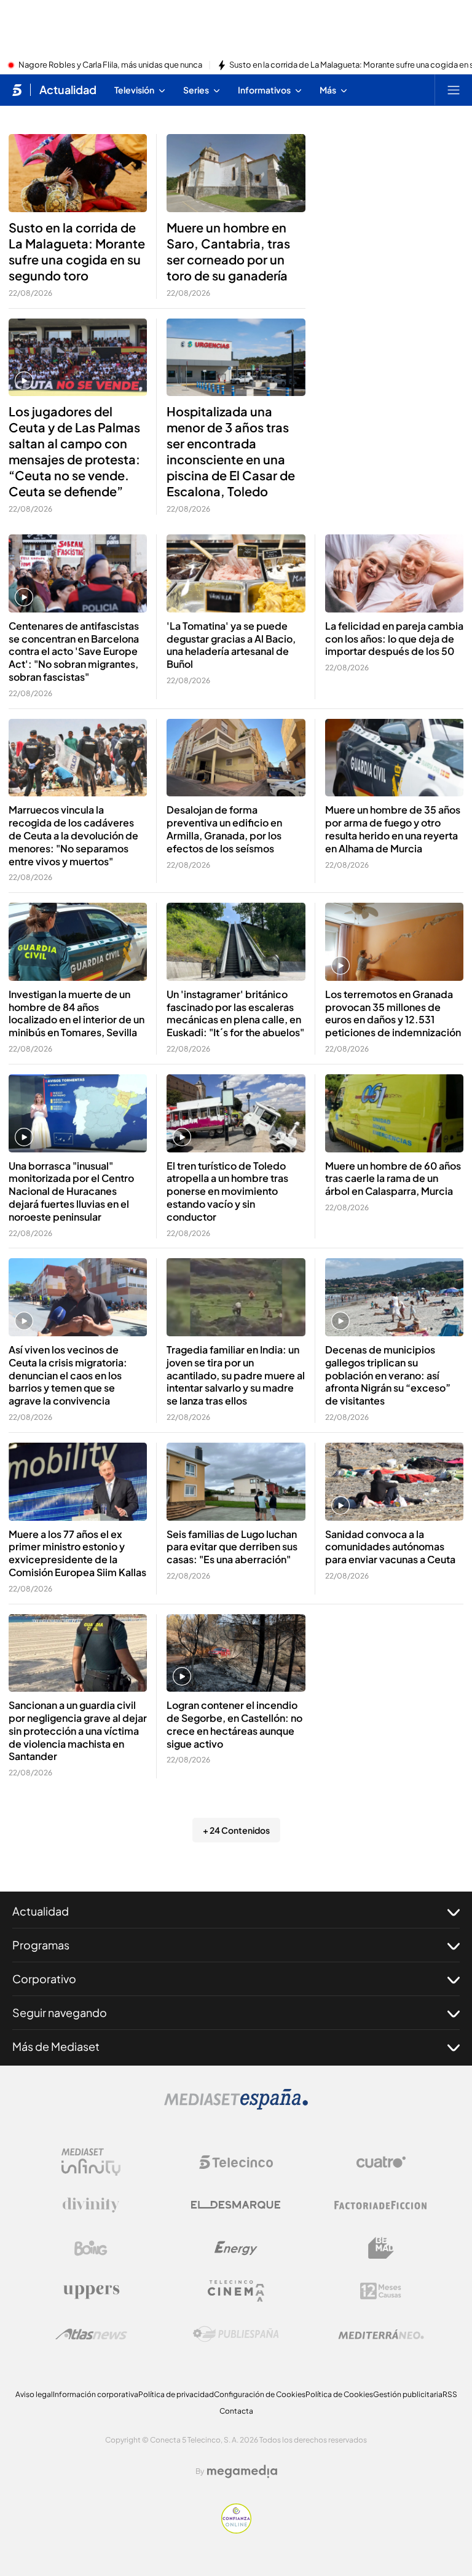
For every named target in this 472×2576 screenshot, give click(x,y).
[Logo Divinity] (91, 2205)
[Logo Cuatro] (381, 2162)
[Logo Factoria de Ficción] (381, 2205)
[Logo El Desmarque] (236, 2205)
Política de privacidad (176, 2394)
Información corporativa (96, 2394)
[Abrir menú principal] (454, 90)
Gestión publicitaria (408, 2394)
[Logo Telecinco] (236, 2162)
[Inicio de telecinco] (17, 90)
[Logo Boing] (91, 2248)
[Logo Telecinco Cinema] (236, 2291)
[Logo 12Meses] (381, 2291)
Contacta (236, 2411)
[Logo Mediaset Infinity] (91, 2162)
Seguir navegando (60, 2012)
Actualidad (68, 90)
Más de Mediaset (56, 2046)
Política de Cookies (339, 2394)
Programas (41, 1945)
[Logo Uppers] (91, 2291)
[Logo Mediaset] (236, 2106)
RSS (450, 2394)
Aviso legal (34, 2394)
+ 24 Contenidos (236, 1830)
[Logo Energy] (236, 2248)
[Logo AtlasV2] (91, 2334)
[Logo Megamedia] (242, 2471)
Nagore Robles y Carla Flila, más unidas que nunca (110, 65)
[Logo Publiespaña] (236, 2334)
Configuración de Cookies (260, 2394)
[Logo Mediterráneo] (381, 2334)
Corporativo (44, 1979)
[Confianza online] (236, 2530)
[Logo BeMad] (381, 2248)
